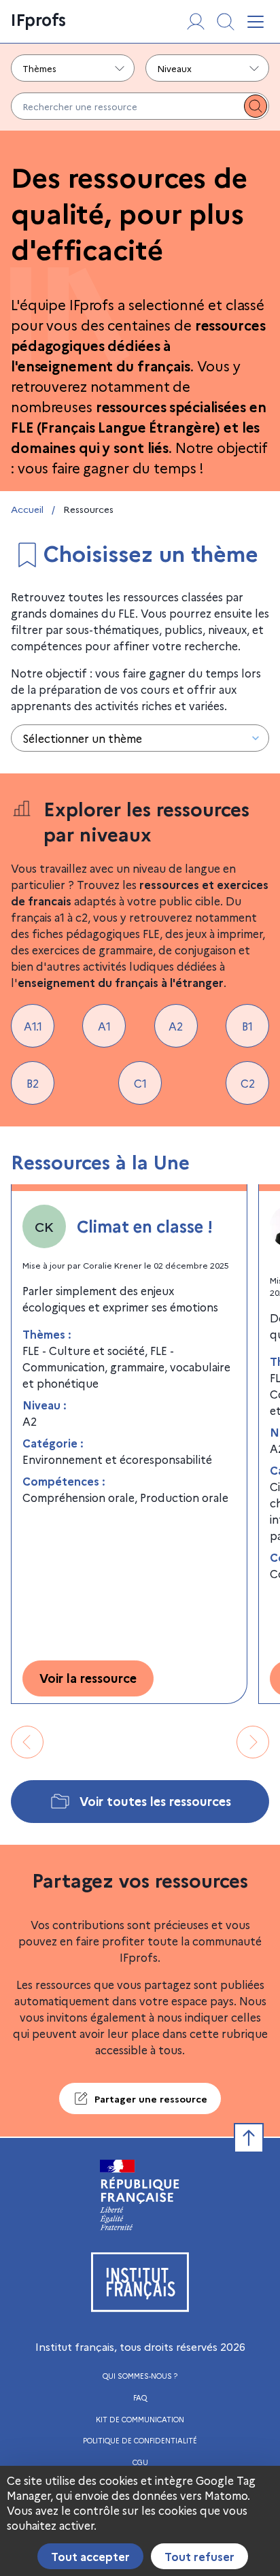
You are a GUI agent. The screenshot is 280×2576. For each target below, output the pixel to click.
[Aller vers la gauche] (27, 1742)
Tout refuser (199, 2556)
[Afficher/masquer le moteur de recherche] (226, 22)
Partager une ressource (151, 2098)
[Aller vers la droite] (253, 1742)
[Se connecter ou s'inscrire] (196, 22)
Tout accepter (90, 2556)
